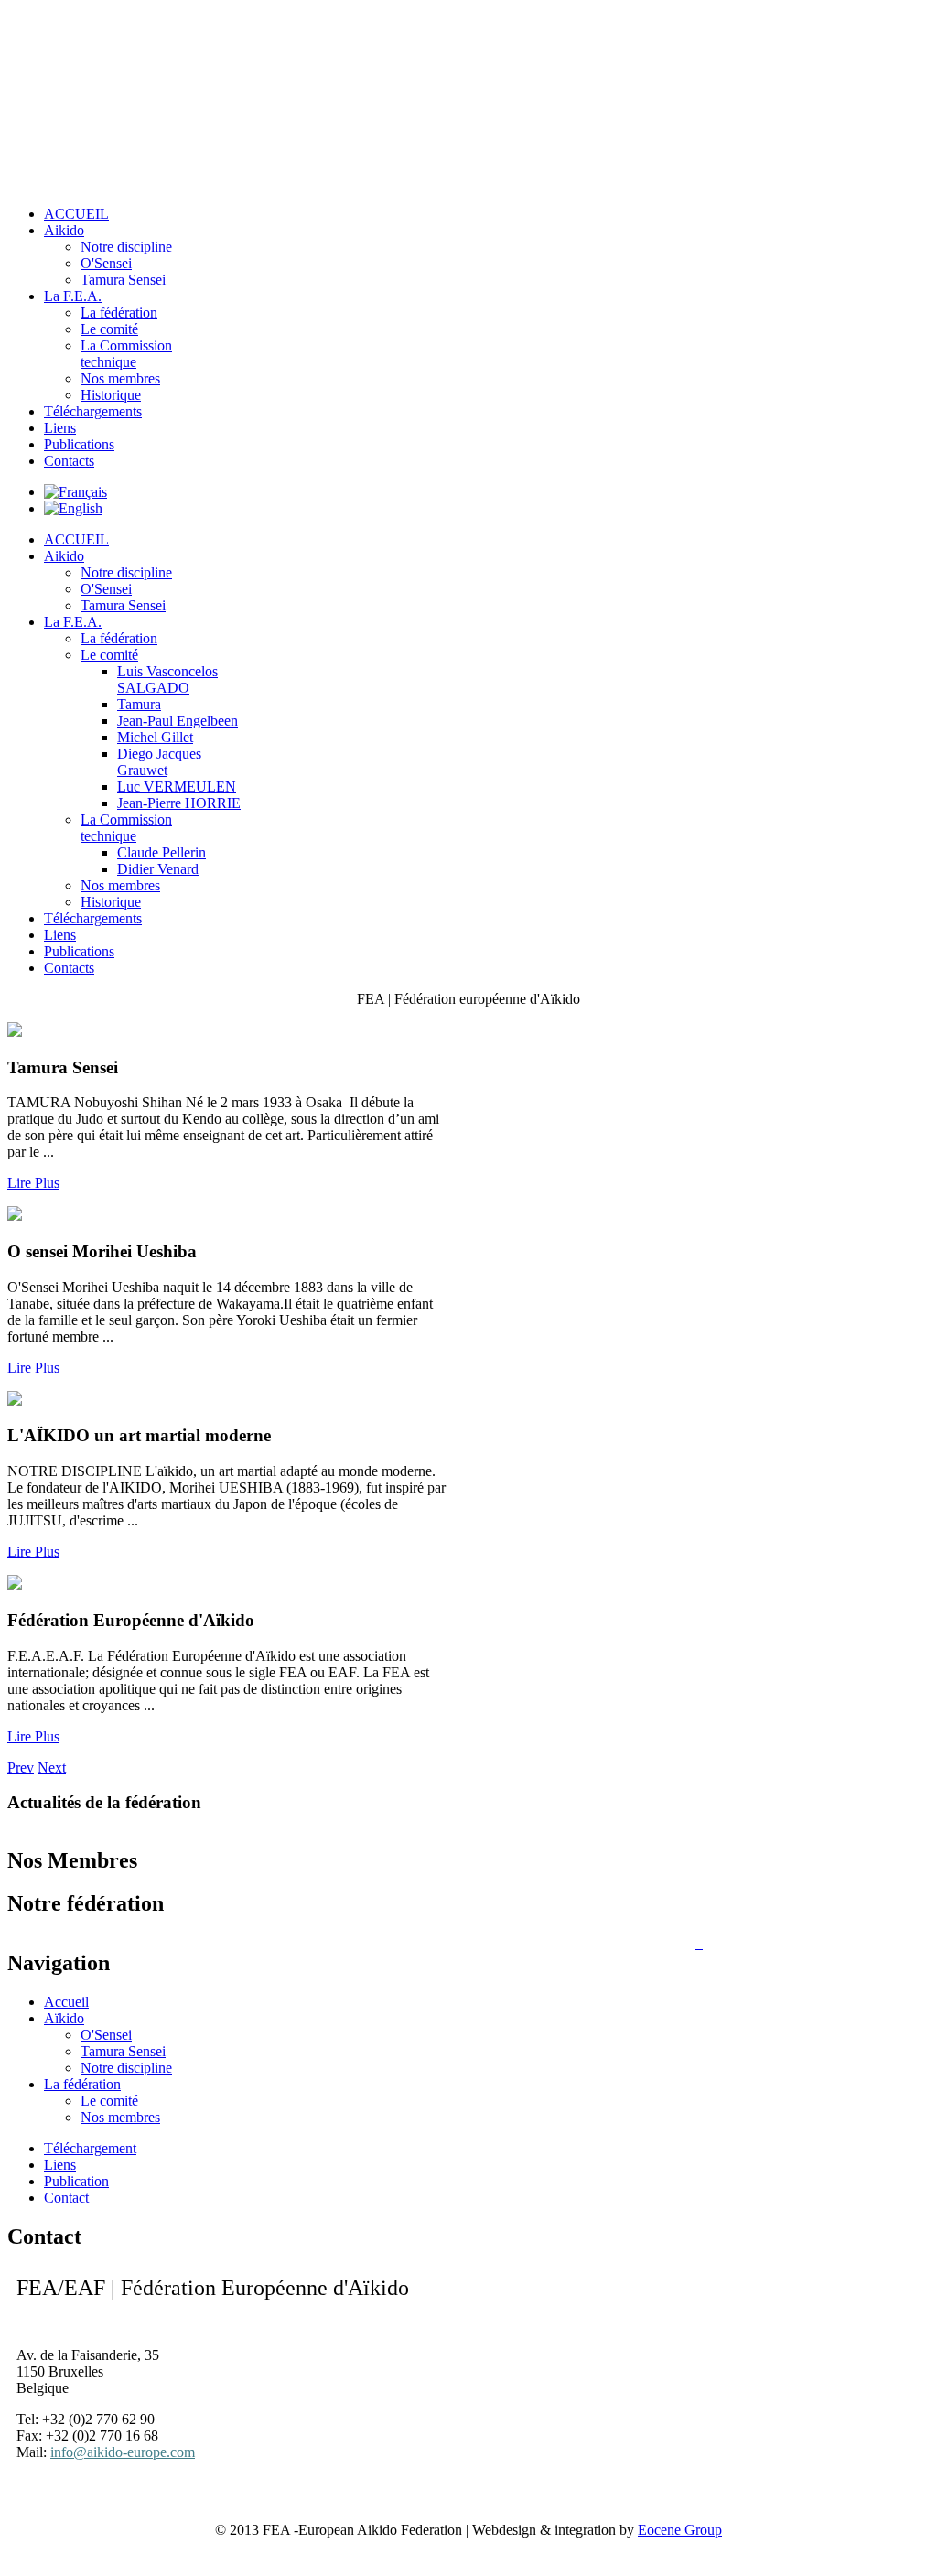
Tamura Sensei (123, 605)
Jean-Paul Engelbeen (178, 721)
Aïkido (64, 2018)
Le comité (109, 655)
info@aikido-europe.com (123, 2452)
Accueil (66, 2002)
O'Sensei (106, 589)
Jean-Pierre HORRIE (179, 803)
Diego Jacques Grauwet (159, 762)
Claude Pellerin (162, 852)
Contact (66, 2198)
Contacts (69, 461)
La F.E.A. (73, 622)
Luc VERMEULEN (177, 787)
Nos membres (120, 378)
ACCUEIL (76, 539)
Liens (60, 428)
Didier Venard (158, 869)
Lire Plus (33, 1183)
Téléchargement (90, 2148)
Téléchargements (93, 411)
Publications (79, 444)
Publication (76, 2181)
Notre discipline (126, 572)
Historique (111, 395)
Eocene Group (680, 2530)
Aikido (64, 556)
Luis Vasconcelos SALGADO (167, 679)
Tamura (139, 704)
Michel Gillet (155, 737)
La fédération (119, 638)
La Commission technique (126, 828)
